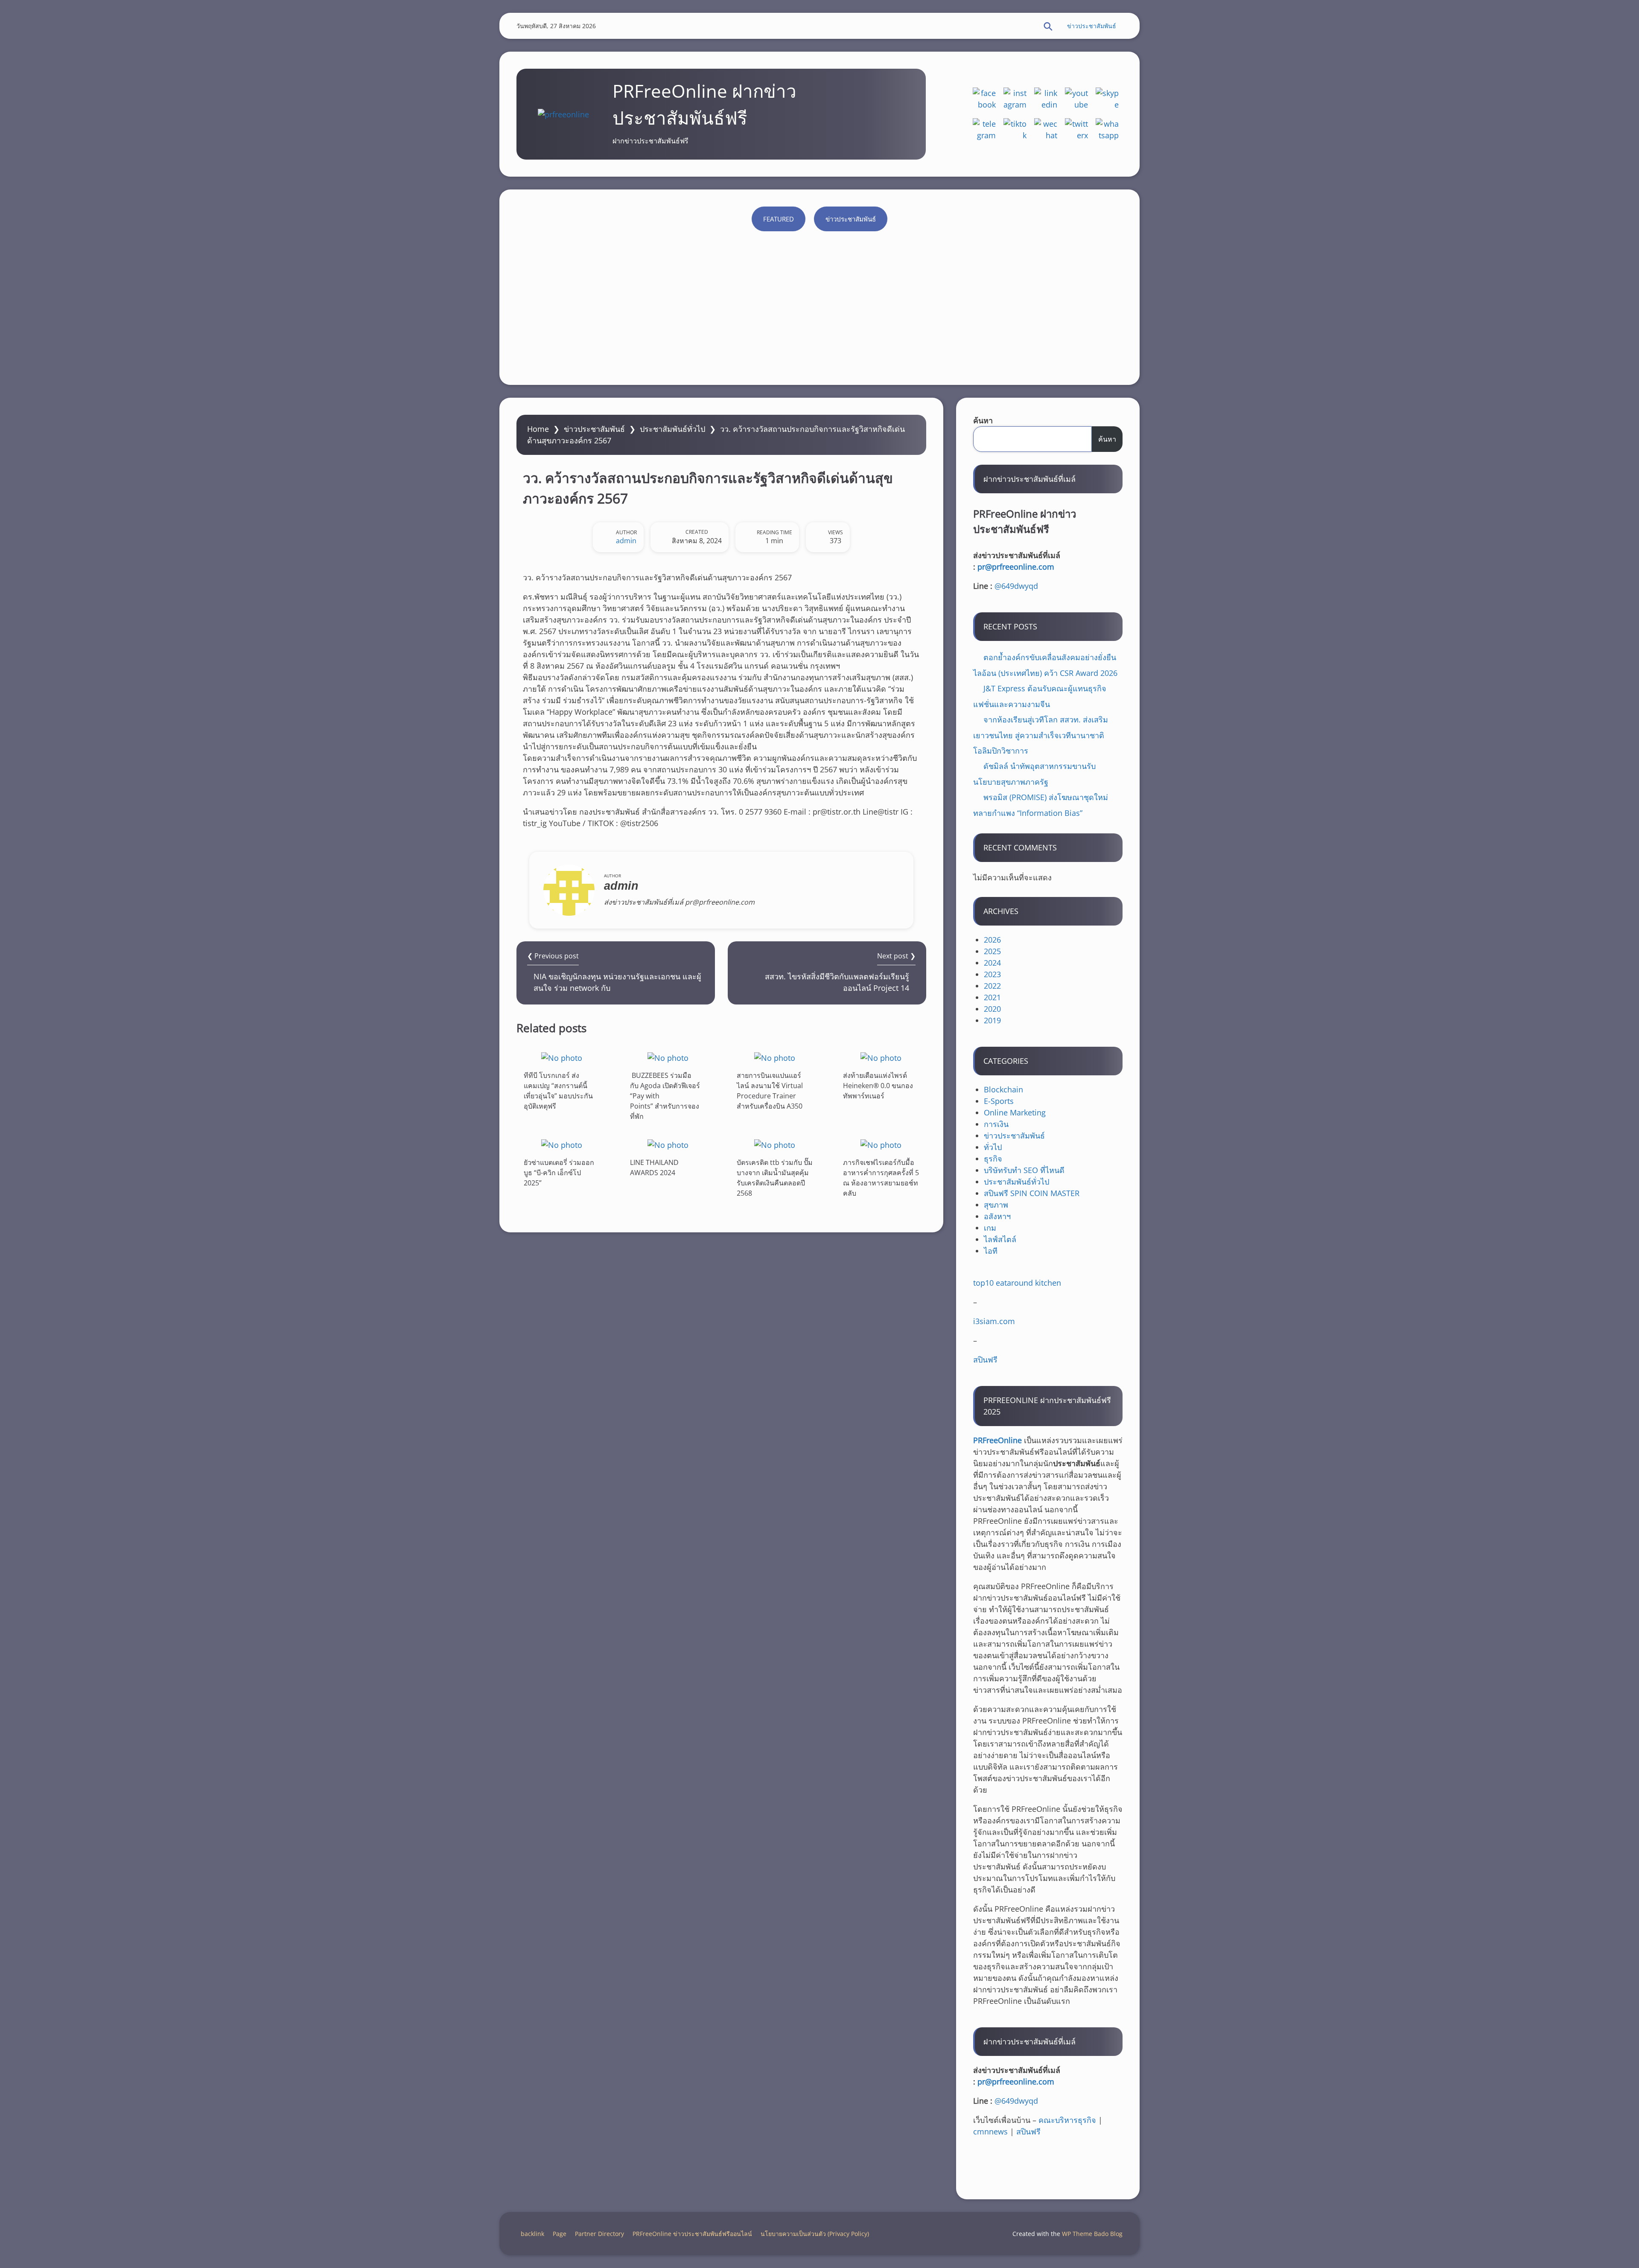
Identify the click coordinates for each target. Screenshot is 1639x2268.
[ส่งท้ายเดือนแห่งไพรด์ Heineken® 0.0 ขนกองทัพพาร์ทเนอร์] (881, 1058)
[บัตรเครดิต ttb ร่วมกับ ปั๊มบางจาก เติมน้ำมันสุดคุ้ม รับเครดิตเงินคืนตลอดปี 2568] (775, 1145)
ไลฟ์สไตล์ (1000, 1239)
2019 (992, 1020)
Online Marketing (1015, 1112)
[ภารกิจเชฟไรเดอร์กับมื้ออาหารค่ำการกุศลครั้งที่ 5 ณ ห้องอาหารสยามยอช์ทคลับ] (881, 1145)
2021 (992, 997)
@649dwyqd (1016, 586)
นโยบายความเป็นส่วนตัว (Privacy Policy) (815, 2234)
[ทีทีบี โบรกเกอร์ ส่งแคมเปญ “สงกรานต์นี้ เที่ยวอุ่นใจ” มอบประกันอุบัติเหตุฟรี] (562, 1058)
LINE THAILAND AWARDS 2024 (654, 1167)
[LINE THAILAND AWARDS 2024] (668, 1145)
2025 (992, 951)
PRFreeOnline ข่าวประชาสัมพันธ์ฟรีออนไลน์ (692, 2234)
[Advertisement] (819, 304)
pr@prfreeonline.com (1016, 567)
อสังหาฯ (997, 1216)
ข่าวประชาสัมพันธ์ (1092, 26)
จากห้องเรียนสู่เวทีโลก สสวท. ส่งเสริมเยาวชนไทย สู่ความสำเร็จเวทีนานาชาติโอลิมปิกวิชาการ (1041, 735)
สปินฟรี (985, 1360)
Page (560, 2234)
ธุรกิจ (993, 1159)
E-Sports (999, 1101)
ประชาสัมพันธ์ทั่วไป (672, 429)
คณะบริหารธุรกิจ (1067, 2120)
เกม (990, 1228)
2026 (992, 940)
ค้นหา (983, 420)
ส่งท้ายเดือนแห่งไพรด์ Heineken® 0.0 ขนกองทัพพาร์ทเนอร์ (878, 1086)
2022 (992, 986)
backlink (532, 2234)
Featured (779, 219)
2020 (992, 1009)
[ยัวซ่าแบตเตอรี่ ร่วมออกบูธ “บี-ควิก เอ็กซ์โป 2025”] (562, 1145)
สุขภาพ (996, 1205)
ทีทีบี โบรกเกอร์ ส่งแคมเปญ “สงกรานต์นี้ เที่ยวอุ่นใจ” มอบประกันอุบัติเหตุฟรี (558, 1091)
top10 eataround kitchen (1017, 1283)
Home (538, 429)
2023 (992, 974)
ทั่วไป (993, 1147)
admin (626, 541)
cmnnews (990, 2131)
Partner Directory (599, 2234)
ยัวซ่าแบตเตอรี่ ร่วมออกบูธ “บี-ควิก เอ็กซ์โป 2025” (559, 1173)
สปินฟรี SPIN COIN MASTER (1032, 1193)
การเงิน (996, 1124)
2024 (992, 963)
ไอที (991, 1251)
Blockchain (1003, 1089)
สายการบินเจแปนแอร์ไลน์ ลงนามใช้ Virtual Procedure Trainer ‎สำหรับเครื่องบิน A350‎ (770, 1091)
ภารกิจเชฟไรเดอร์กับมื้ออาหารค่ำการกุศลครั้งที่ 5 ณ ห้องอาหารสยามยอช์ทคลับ (881, 1178)
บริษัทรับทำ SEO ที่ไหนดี (1024, 1170)
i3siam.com (994, 1321)
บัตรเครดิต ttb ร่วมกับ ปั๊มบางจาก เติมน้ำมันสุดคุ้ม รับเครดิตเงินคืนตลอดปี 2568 (775, 1178)
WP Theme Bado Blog (1092, 2234)
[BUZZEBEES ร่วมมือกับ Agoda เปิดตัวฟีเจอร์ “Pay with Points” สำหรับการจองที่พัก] (668, 1058)
